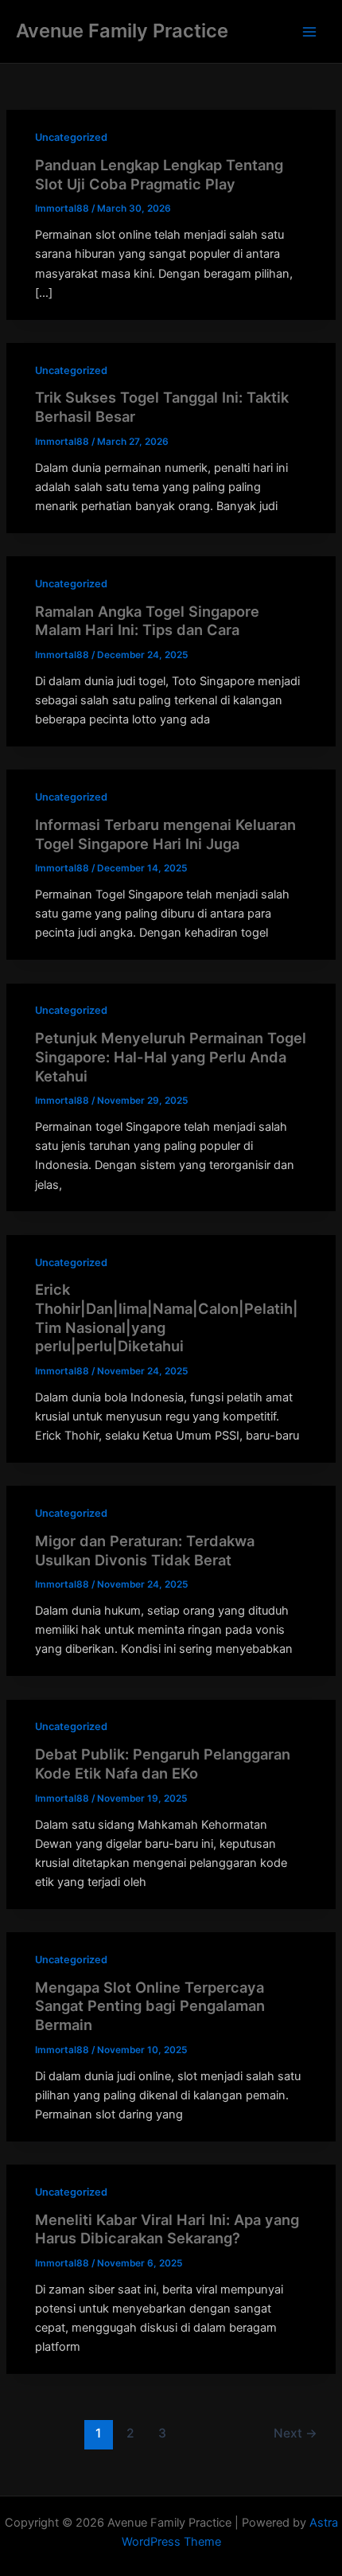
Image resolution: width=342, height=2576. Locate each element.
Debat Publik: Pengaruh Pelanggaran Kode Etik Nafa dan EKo (163, 1763)
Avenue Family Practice (122, 31)
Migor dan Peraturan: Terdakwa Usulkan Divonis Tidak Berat (145, 1550)
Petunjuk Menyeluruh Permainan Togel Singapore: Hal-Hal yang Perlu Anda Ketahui (171, 1056)
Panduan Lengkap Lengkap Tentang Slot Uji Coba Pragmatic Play (159, 174)
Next (295, 2433)
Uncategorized (71, 137)
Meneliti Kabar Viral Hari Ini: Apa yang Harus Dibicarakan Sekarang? (167, 2229)
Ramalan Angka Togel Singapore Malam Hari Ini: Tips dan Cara (147, 621)
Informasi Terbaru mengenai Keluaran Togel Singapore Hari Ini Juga (165, 834)
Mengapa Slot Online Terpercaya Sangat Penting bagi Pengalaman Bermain (150, 2006)
